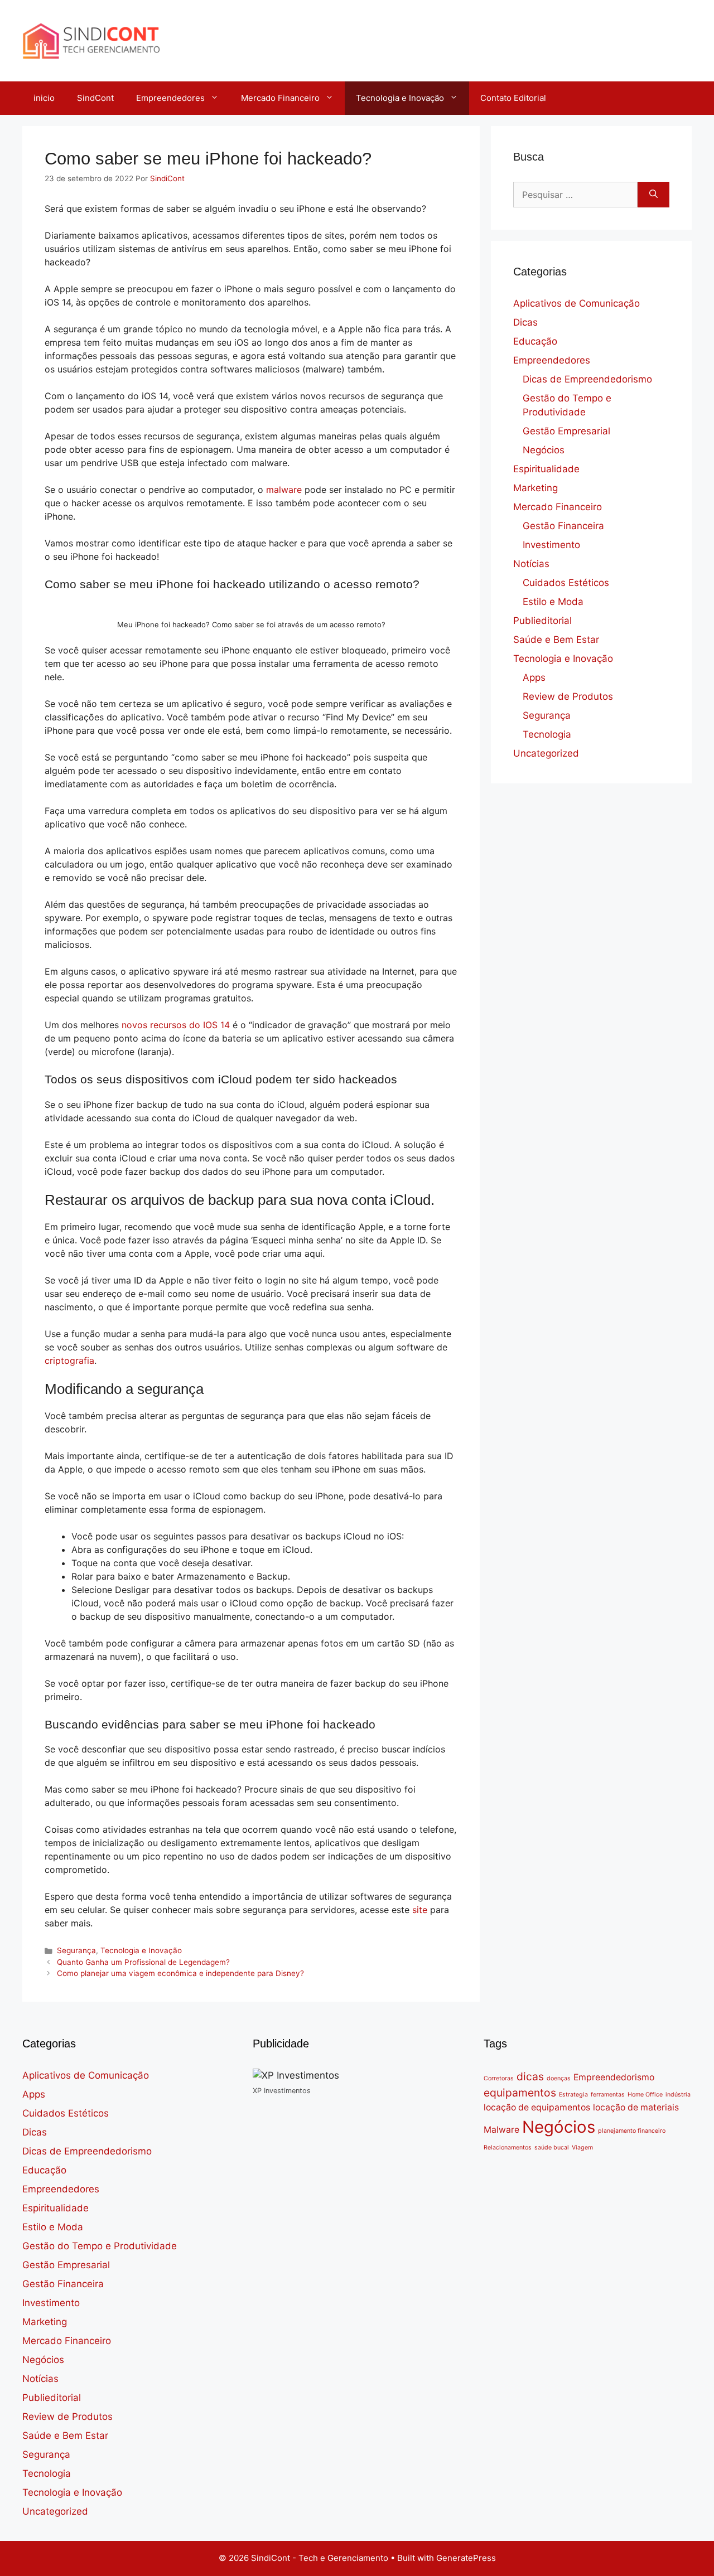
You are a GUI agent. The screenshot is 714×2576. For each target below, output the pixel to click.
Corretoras (499, 2078)
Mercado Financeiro (280, 98)
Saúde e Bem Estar (556, 640)
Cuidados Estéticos (566, 583)
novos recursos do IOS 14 (176, 1025)
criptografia (69, 1360)
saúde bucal (552, 2148)
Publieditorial (542, 621)
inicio (44, 98)
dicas (530, 2076)
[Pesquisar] (653, 195)
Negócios (544, 450)
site (420, 1910)
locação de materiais (636, 2107)
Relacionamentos (508, 2148)
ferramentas (608, 2095)
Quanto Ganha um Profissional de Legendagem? (143, 1962)
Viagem (582, 2148)
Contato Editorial (513, 98)
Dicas (525, 322)
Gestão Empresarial (566, 431)
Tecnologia (547, 734)
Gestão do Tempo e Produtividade (100, 2246)
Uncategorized (546, 753)
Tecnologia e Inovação (400, 98)
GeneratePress (466, 2558)
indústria (678, 2095)
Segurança (76, 1950)
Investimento (551, 545)
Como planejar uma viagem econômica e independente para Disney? (180, 1973)
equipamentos (520, 2093)
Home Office (645, 2095)
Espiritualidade (546, 469)
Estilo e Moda (553, 602)
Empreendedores (170, 98)
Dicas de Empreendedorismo (587, 379)
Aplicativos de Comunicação (576, 303)
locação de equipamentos (537, 2107)
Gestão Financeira (563, 526)
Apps (534, 677)
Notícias (531, 564)
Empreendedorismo (614, 2077)
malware (284, 490)
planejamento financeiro (632, 2131)
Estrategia (573, 2095)
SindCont (95, 98)
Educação (535, 341)
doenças (559, 2078)
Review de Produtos (568, 696)
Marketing (535, 488)
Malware (501, 2130)
